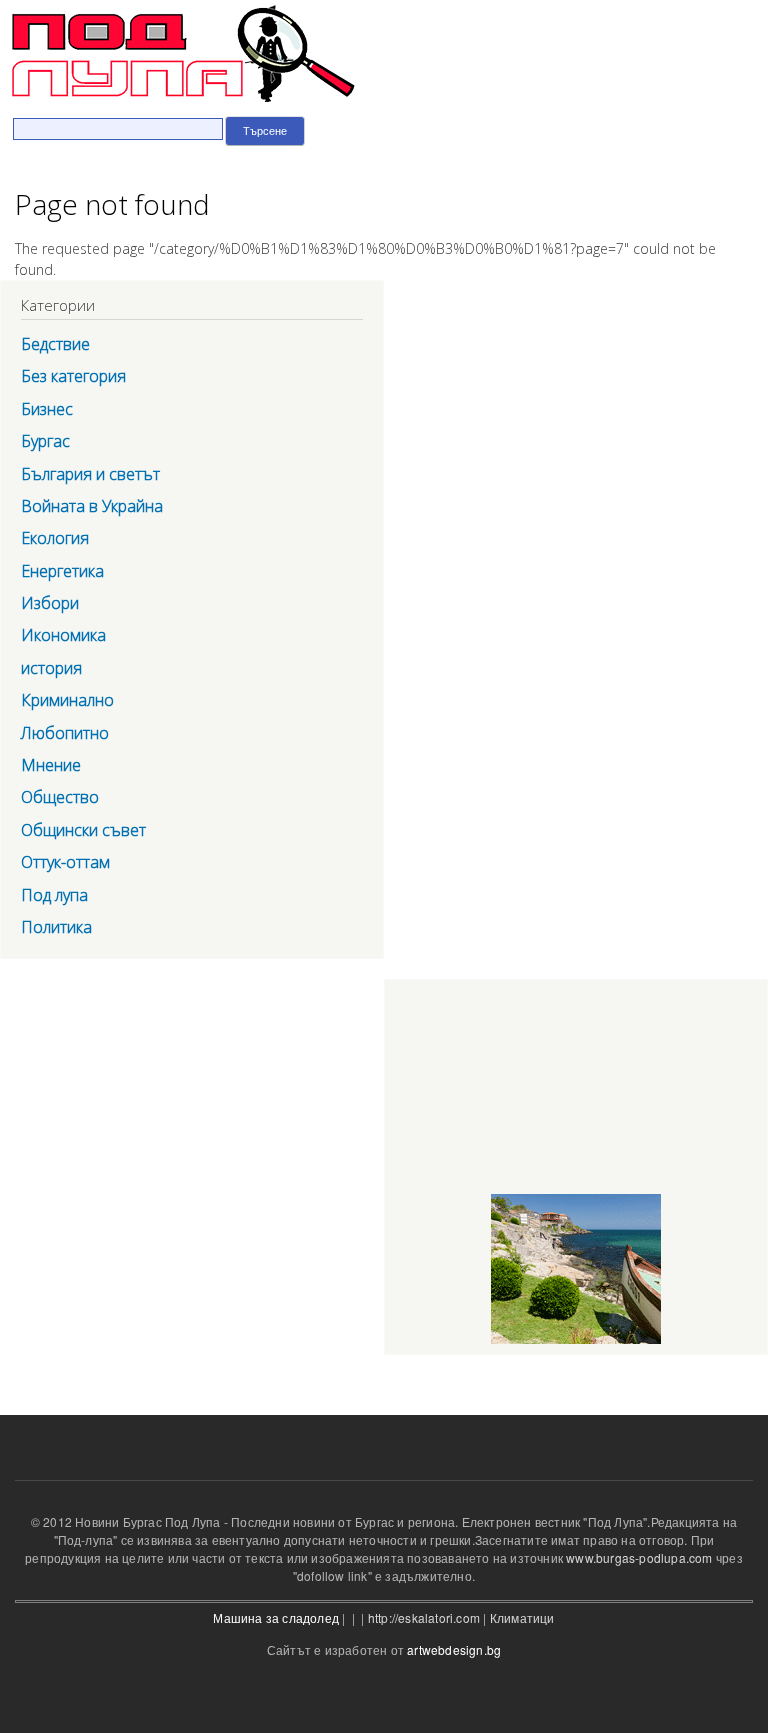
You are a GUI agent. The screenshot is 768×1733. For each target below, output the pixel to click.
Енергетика (62, 571)
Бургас (45, 441)
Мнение (51, 765)
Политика (56, 927)
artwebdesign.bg (454, 1649)
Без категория (73, 376)
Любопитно (65, 733)
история (51, 668)
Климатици (522, 1617)
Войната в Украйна (92, 506)
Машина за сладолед (276, 1617)
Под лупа (54, 895)
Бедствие (55, 344)
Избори (50, 603)
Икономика (63, 635)
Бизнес (47, 409)
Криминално (67, 700)
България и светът (90, 474)
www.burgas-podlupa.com (639, 1557)
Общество (60, 797)
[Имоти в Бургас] (576, 1344)
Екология (55, 538)
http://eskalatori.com (424, 1617)
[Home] (177, 54)
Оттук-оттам (65, 862)
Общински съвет (83, 830)
